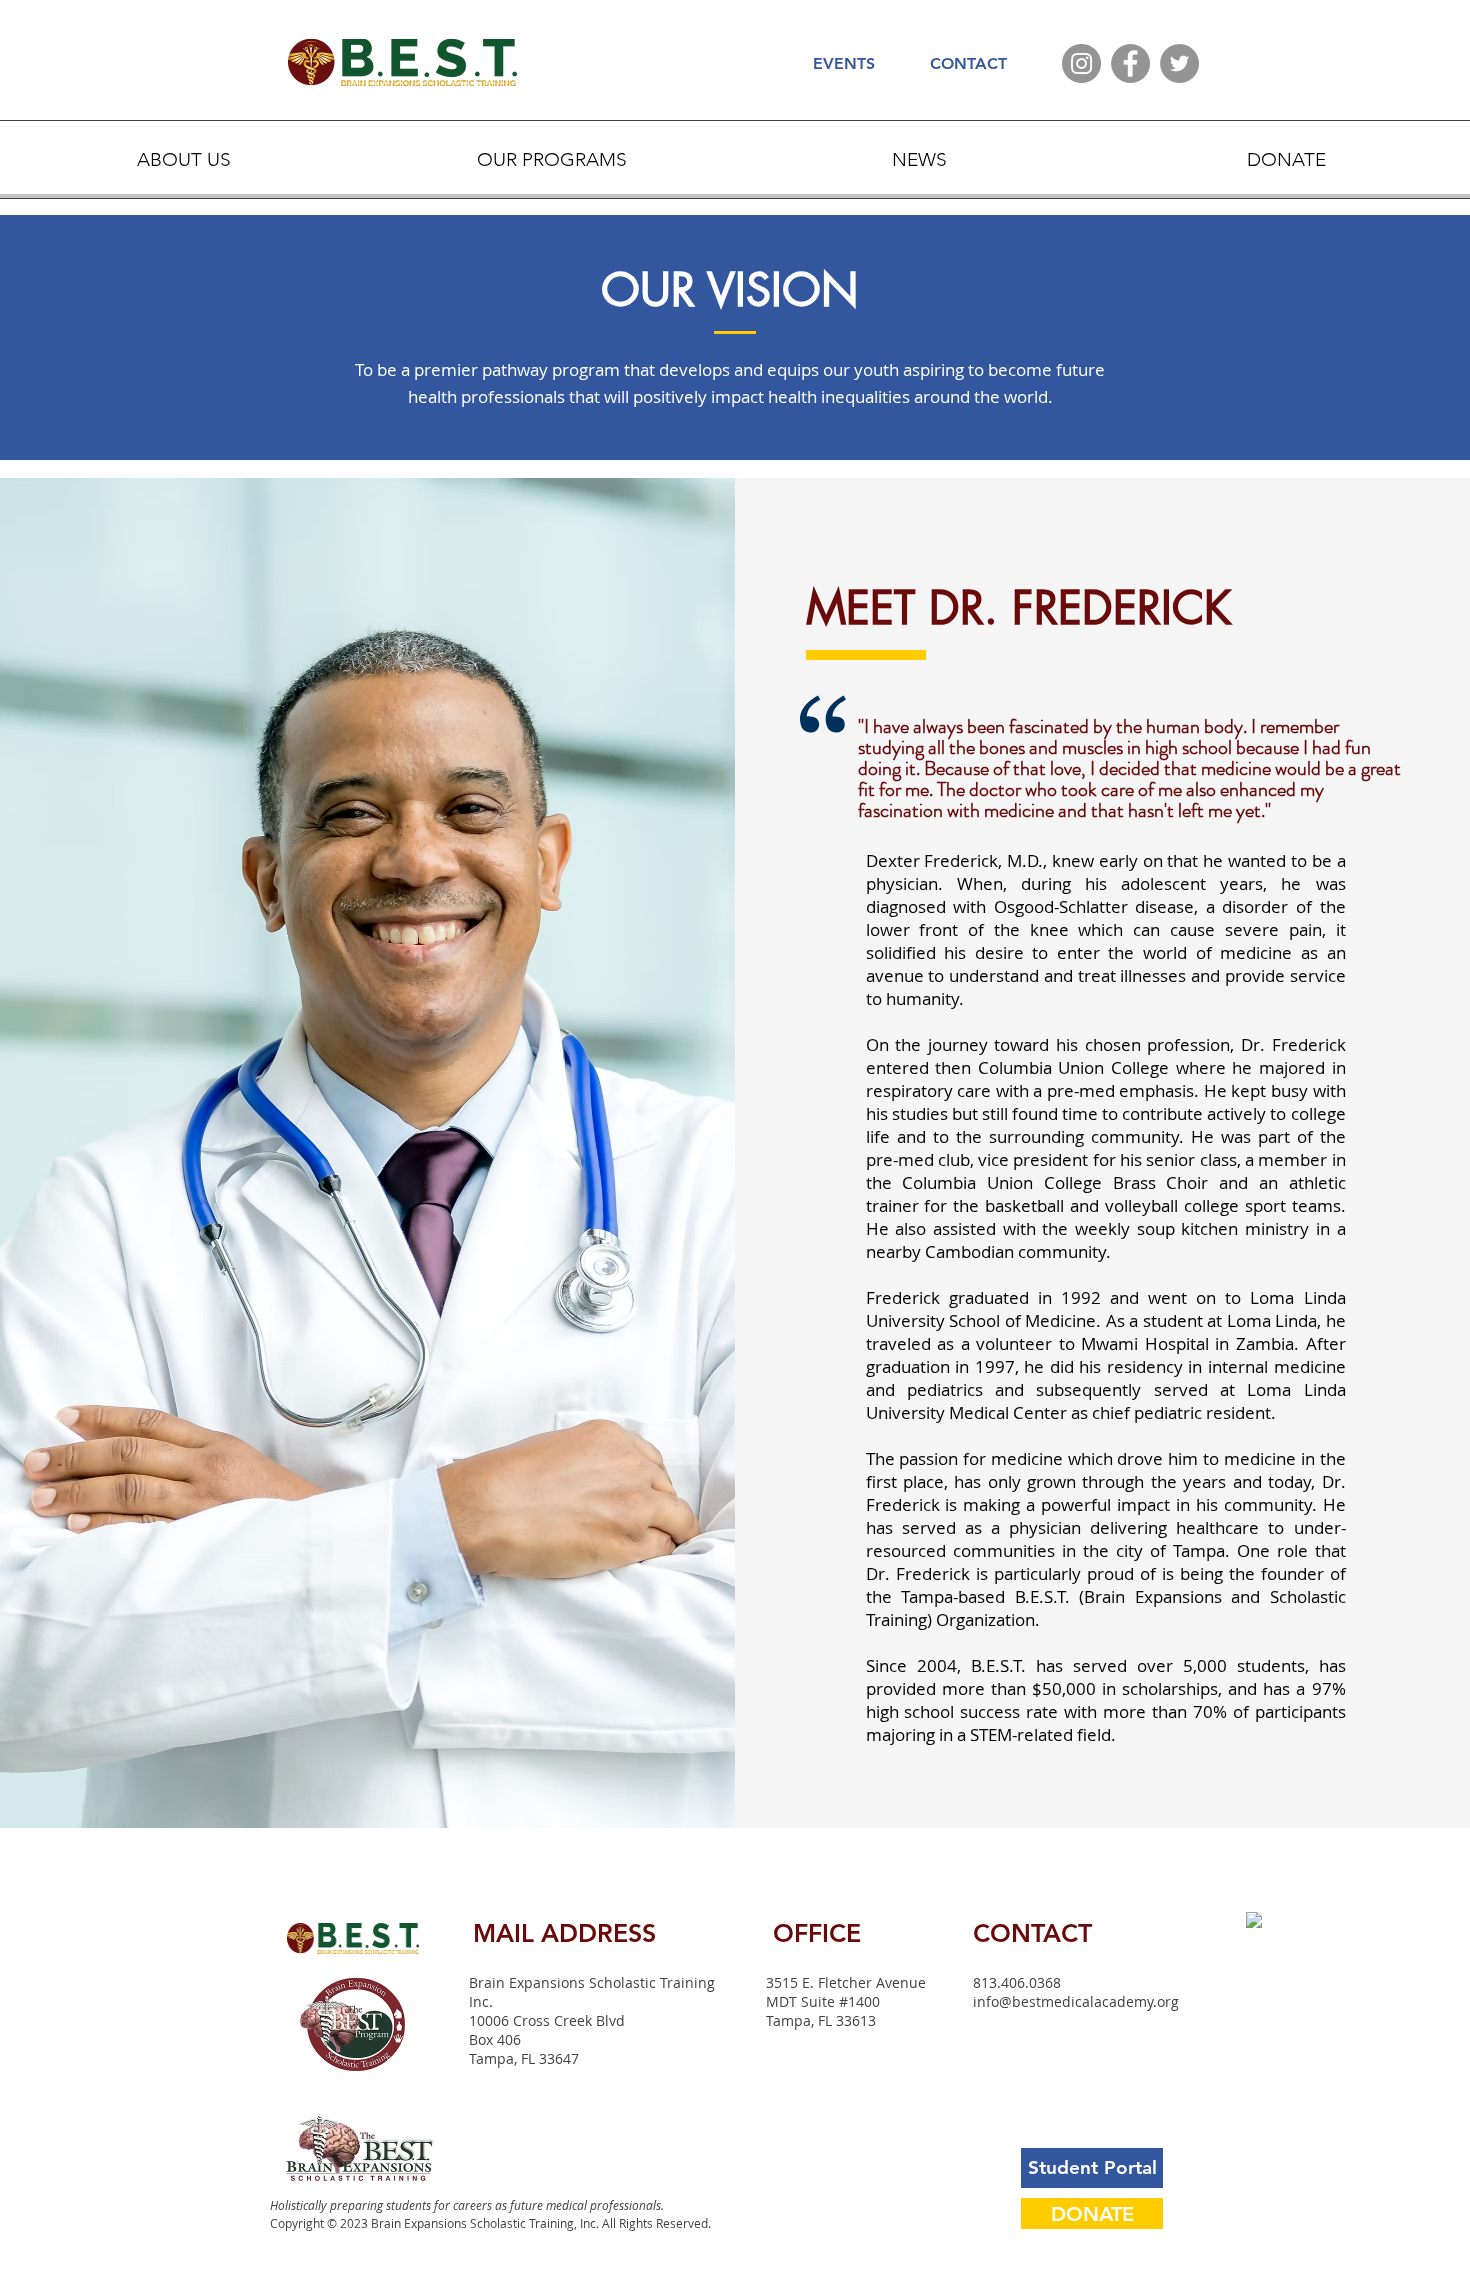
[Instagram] (1081, 63)
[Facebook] (1130, 63)
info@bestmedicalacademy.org (1076, 2001)
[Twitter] (1179, 63)
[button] (184, 159)
